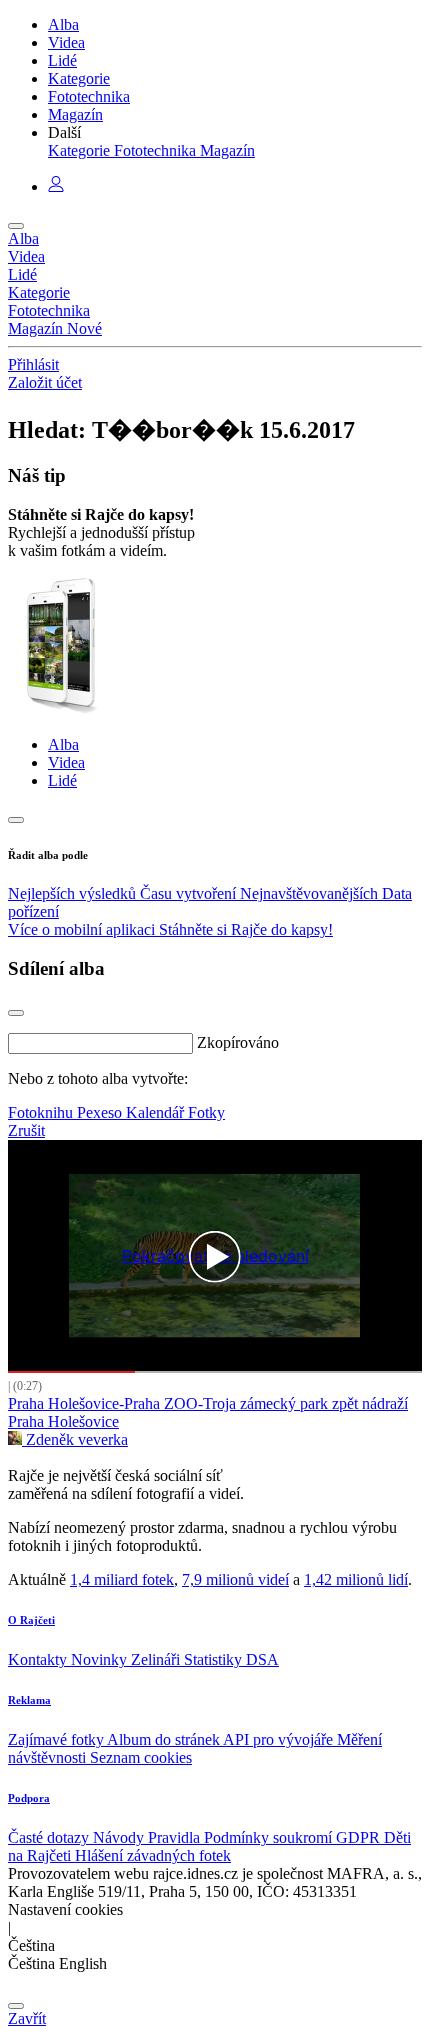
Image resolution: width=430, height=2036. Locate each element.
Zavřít (27, 2018)
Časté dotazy (50, 1837)
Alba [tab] (63, 744)
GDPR (360, 1837)
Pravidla (176, 1837)
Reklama (29, 1700)
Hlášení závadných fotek (153, 1855)
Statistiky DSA (231, 1659)
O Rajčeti (31, 1620)
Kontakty (39, 1659)
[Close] (16, 1013)
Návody (120, 1837)
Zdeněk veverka (75, 1439)
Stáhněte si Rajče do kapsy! (246, 929)
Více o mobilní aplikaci (83, 929)
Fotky (206, 1112)
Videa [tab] (66, 762)
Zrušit (26, 1130)
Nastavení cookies (65, 1909)
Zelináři (157, 1659)
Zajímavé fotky (57, 1739)
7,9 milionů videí (235, 1579)
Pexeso (101, 1112)
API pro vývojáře (280, 1739)
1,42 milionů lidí (356, 1579)
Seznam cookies (141, 1757)
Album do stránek (165, 1739)
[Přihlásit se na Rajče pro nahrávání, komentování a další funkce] (56, 186)
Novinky (101, 1659)
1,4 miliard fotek (122, 1579)
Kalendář (157, 1112)
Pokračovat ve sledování (215, 1256)
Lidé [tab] (62, 780)
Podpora (29, 1798)
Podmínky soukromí (270, 1837)
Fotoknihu (42, 1112)
